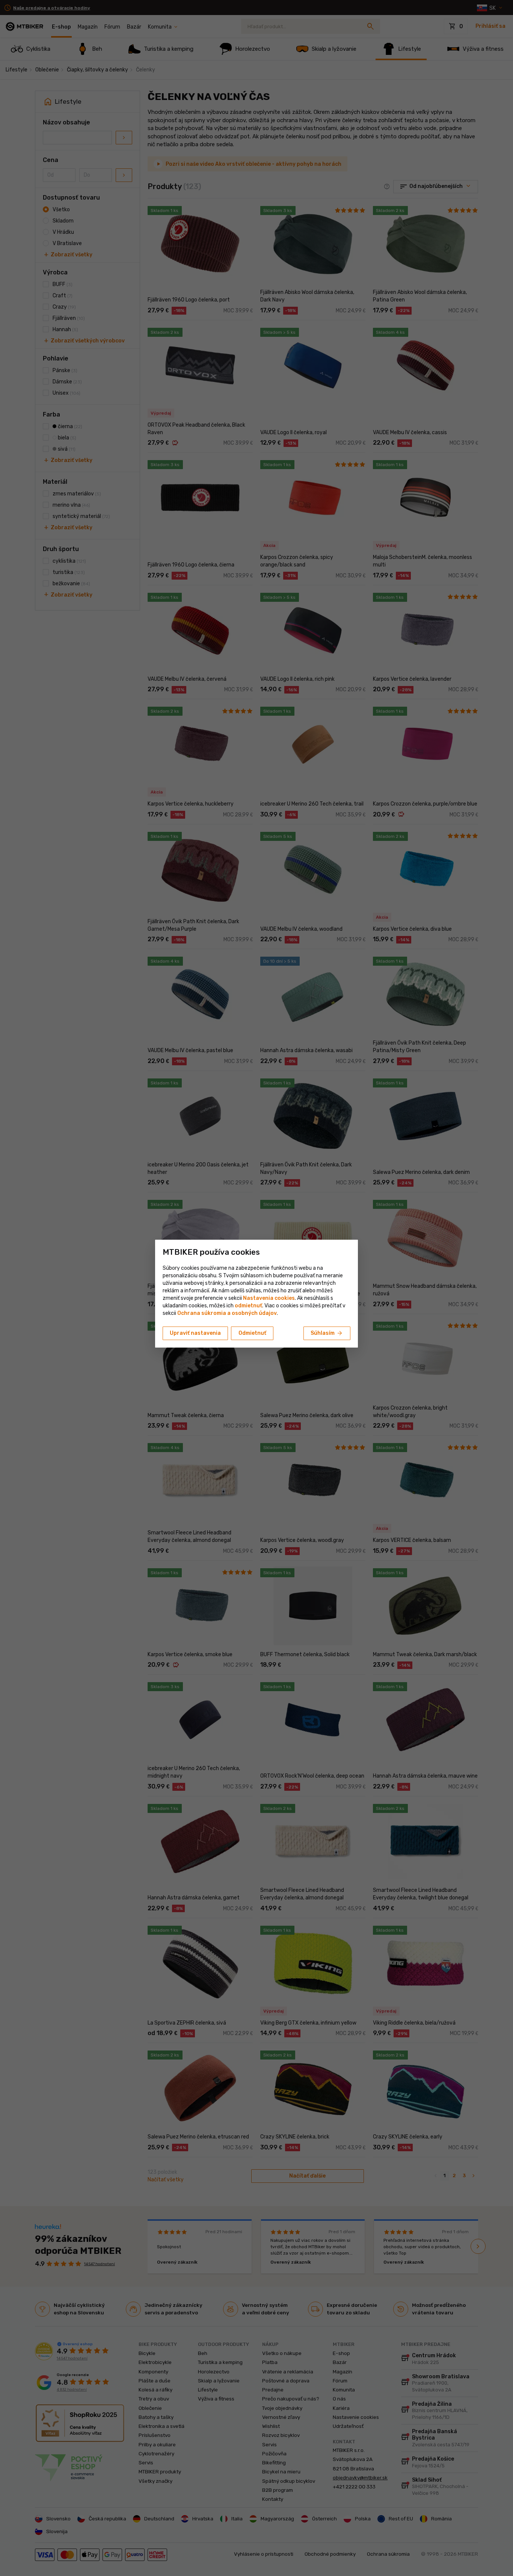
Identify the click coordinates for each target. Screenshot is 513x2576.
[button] (248, 1306)
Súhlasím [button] (327, 1333)
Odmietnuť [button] (252, 1333)
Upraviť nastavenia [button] (195, 1333)
